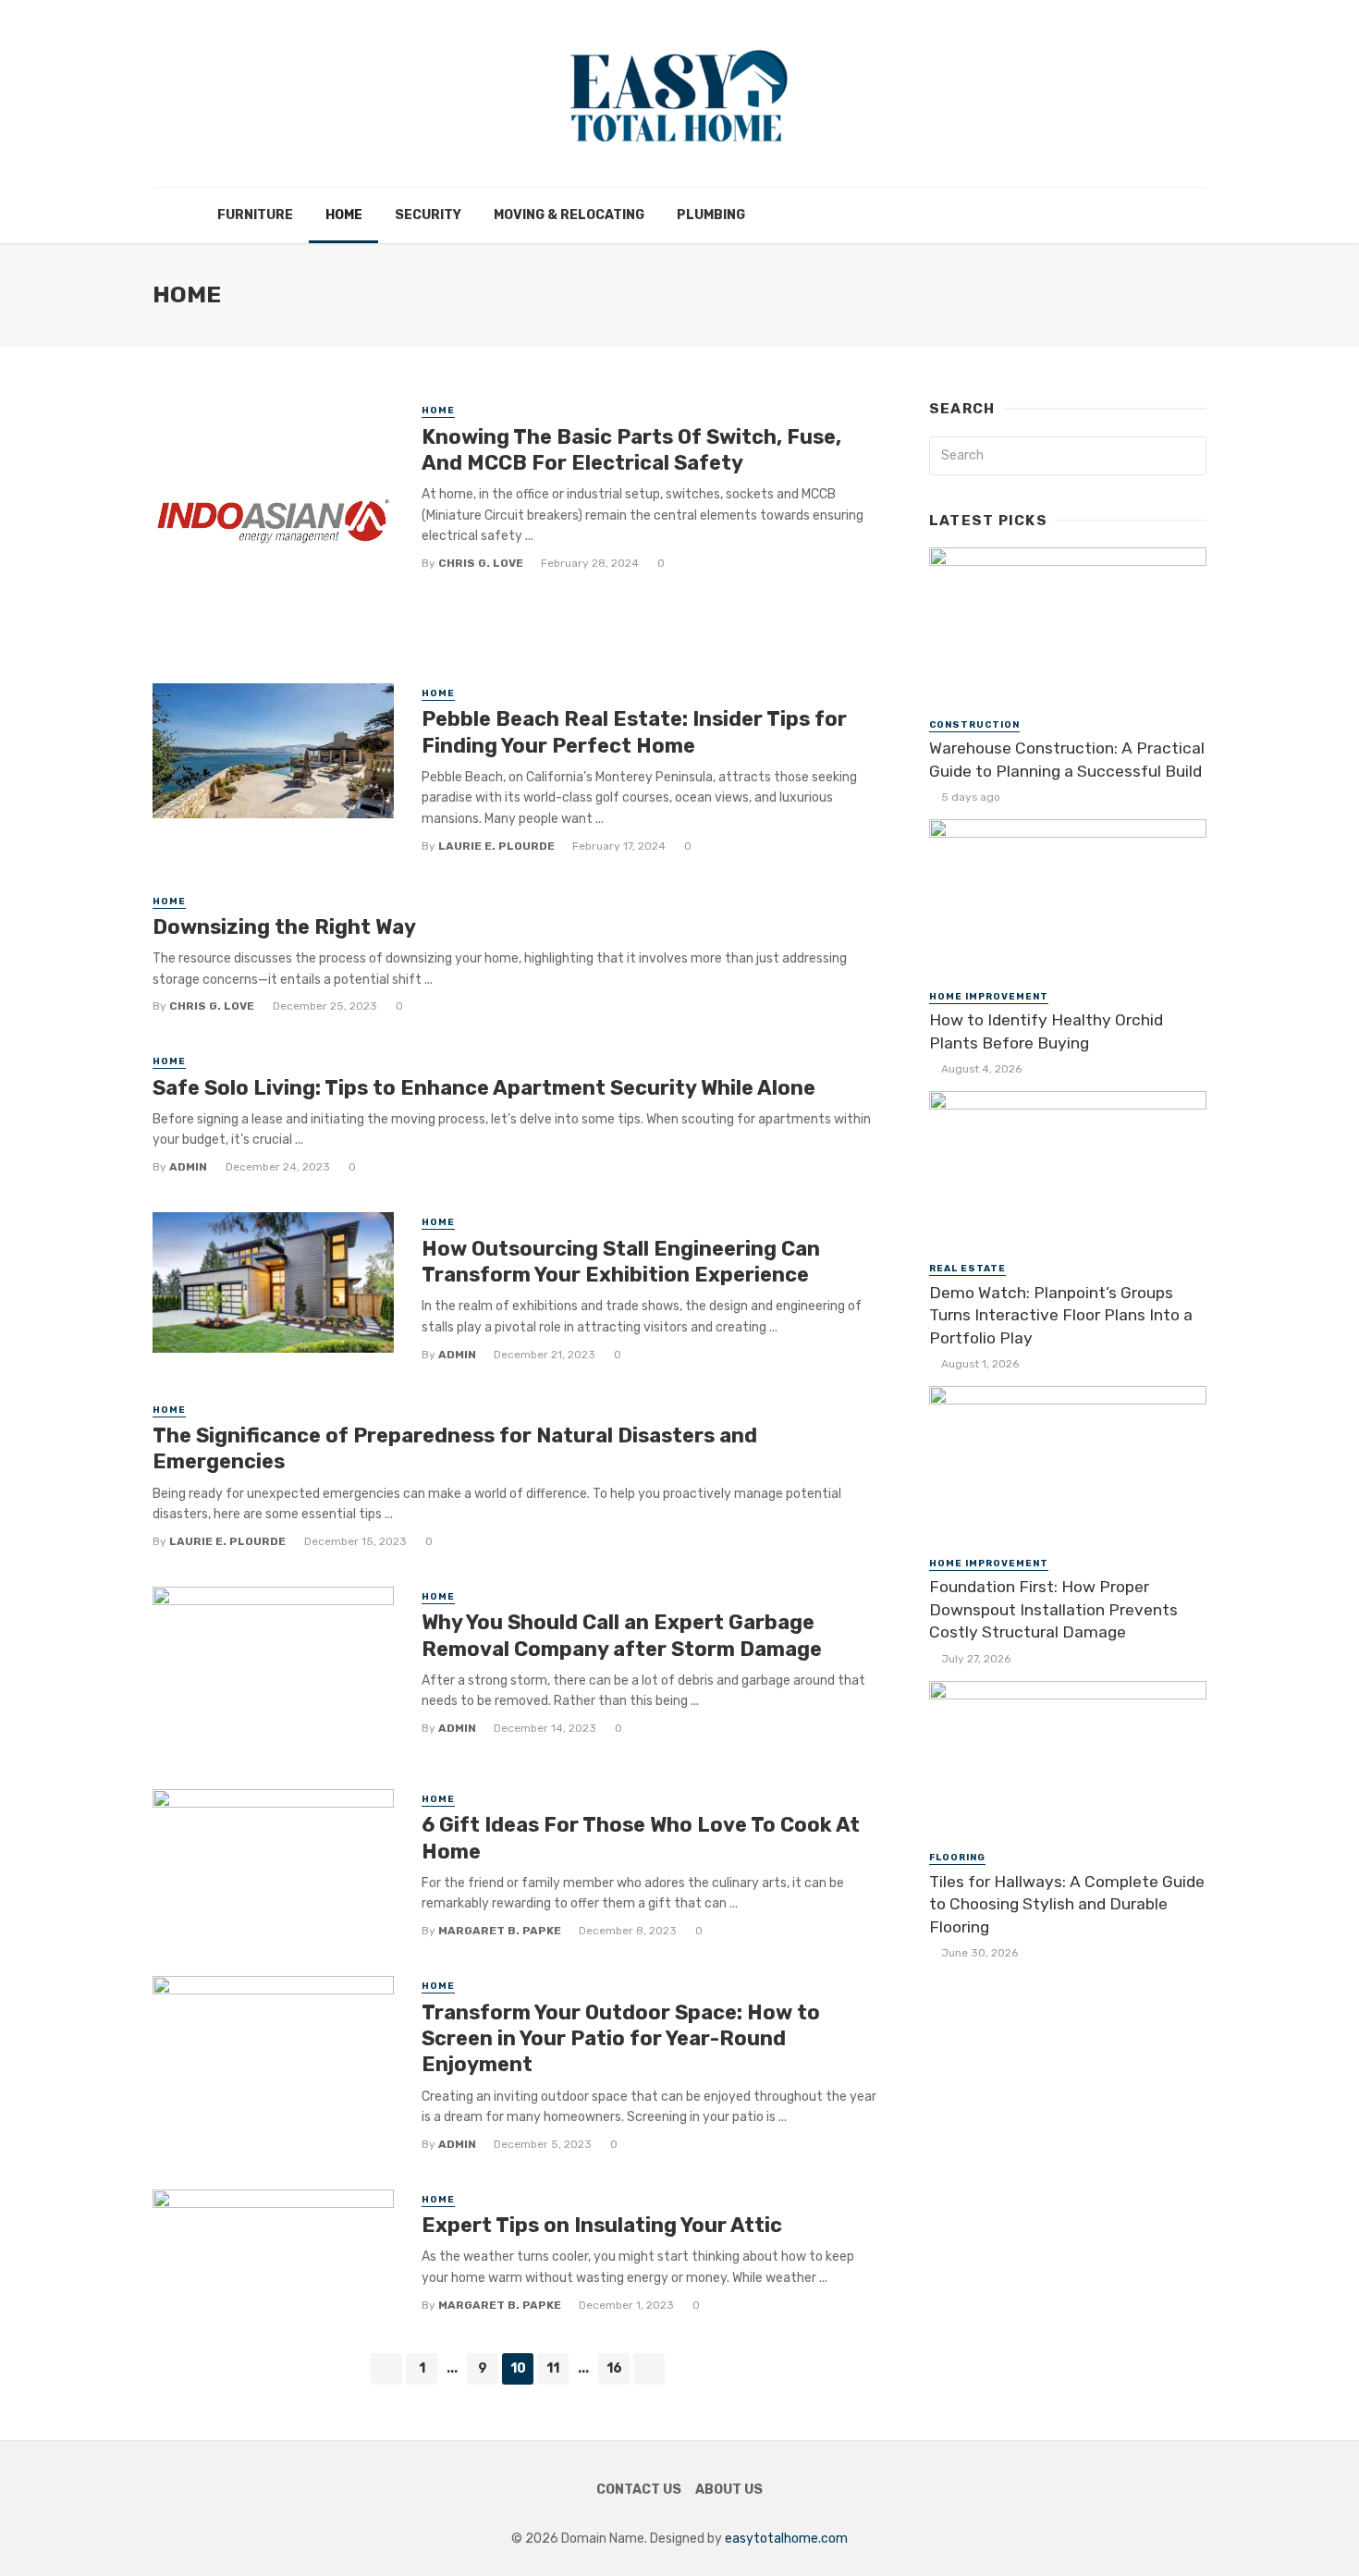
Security (428, 215)
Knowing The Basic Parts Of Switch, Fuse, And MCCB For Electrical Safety (631, 450)
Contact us (639, 2490)
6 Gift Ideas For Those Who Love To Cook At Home (641, 1838)
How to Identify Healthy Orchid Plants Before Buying (1046, 1031)
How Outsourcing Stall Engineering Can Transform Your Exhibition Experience (621, 1262)
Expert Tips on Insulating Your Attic (602, 2225)
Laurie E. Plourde (496, 846)
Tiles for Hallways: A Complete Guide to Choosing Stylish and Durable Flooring (1067, 1904)
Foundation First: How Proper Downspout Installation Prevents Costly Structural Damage (1053, 1609)
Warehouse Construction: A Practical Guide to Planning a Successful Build (1067, 760)
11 (553, 2368)
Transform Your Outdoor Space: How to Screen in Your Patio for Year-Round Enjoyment (621, 2039)
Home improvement (989, 997)
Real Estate (967, 1269)
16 (614, 2368)
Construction (974, 725)
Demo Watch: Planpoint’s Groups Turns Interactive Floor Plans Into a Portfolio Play (1061, 1315)
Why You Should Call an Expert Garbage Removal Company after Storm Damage (622, 1635)
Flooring (957, 1858)
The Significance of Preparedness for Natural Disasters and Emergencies (455, 1448)
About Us (729, 2490)
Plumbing (711, 215)
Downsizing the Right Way (284, 927)
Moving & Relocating (569, 215)
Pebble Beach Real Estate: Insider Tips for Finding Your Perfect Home (634, 732)
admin (188, 1167)
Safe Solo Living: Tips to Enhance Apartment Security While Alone (484, 1088)
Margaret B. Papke (500, 1931)
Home (344, 215)
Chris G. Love (481, 563)
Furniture (255, 215)
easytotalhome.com (786, 2539)
